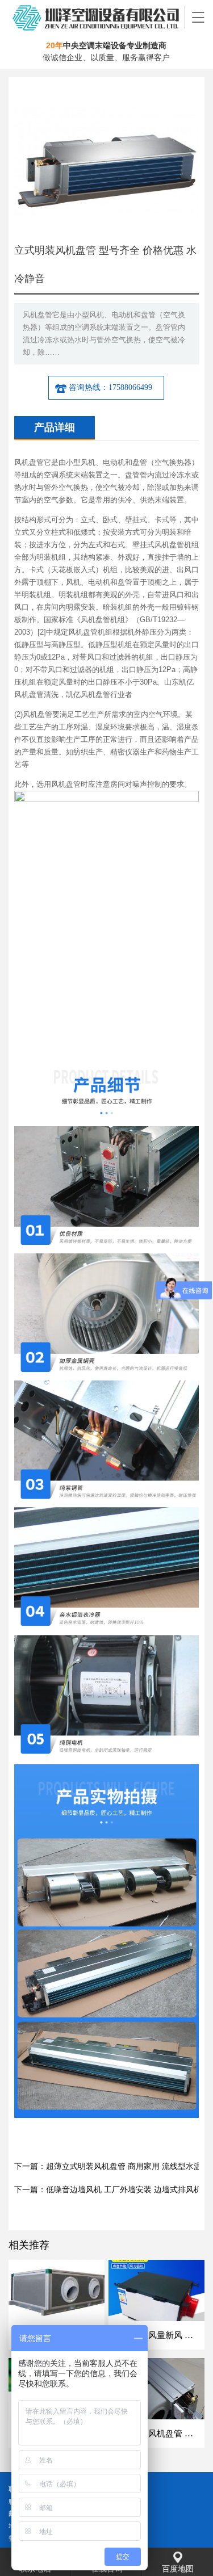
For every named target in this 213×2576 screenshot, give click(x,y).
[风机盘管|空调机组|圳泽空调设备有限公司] (97, 17)
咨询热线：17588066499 (110, 387)
